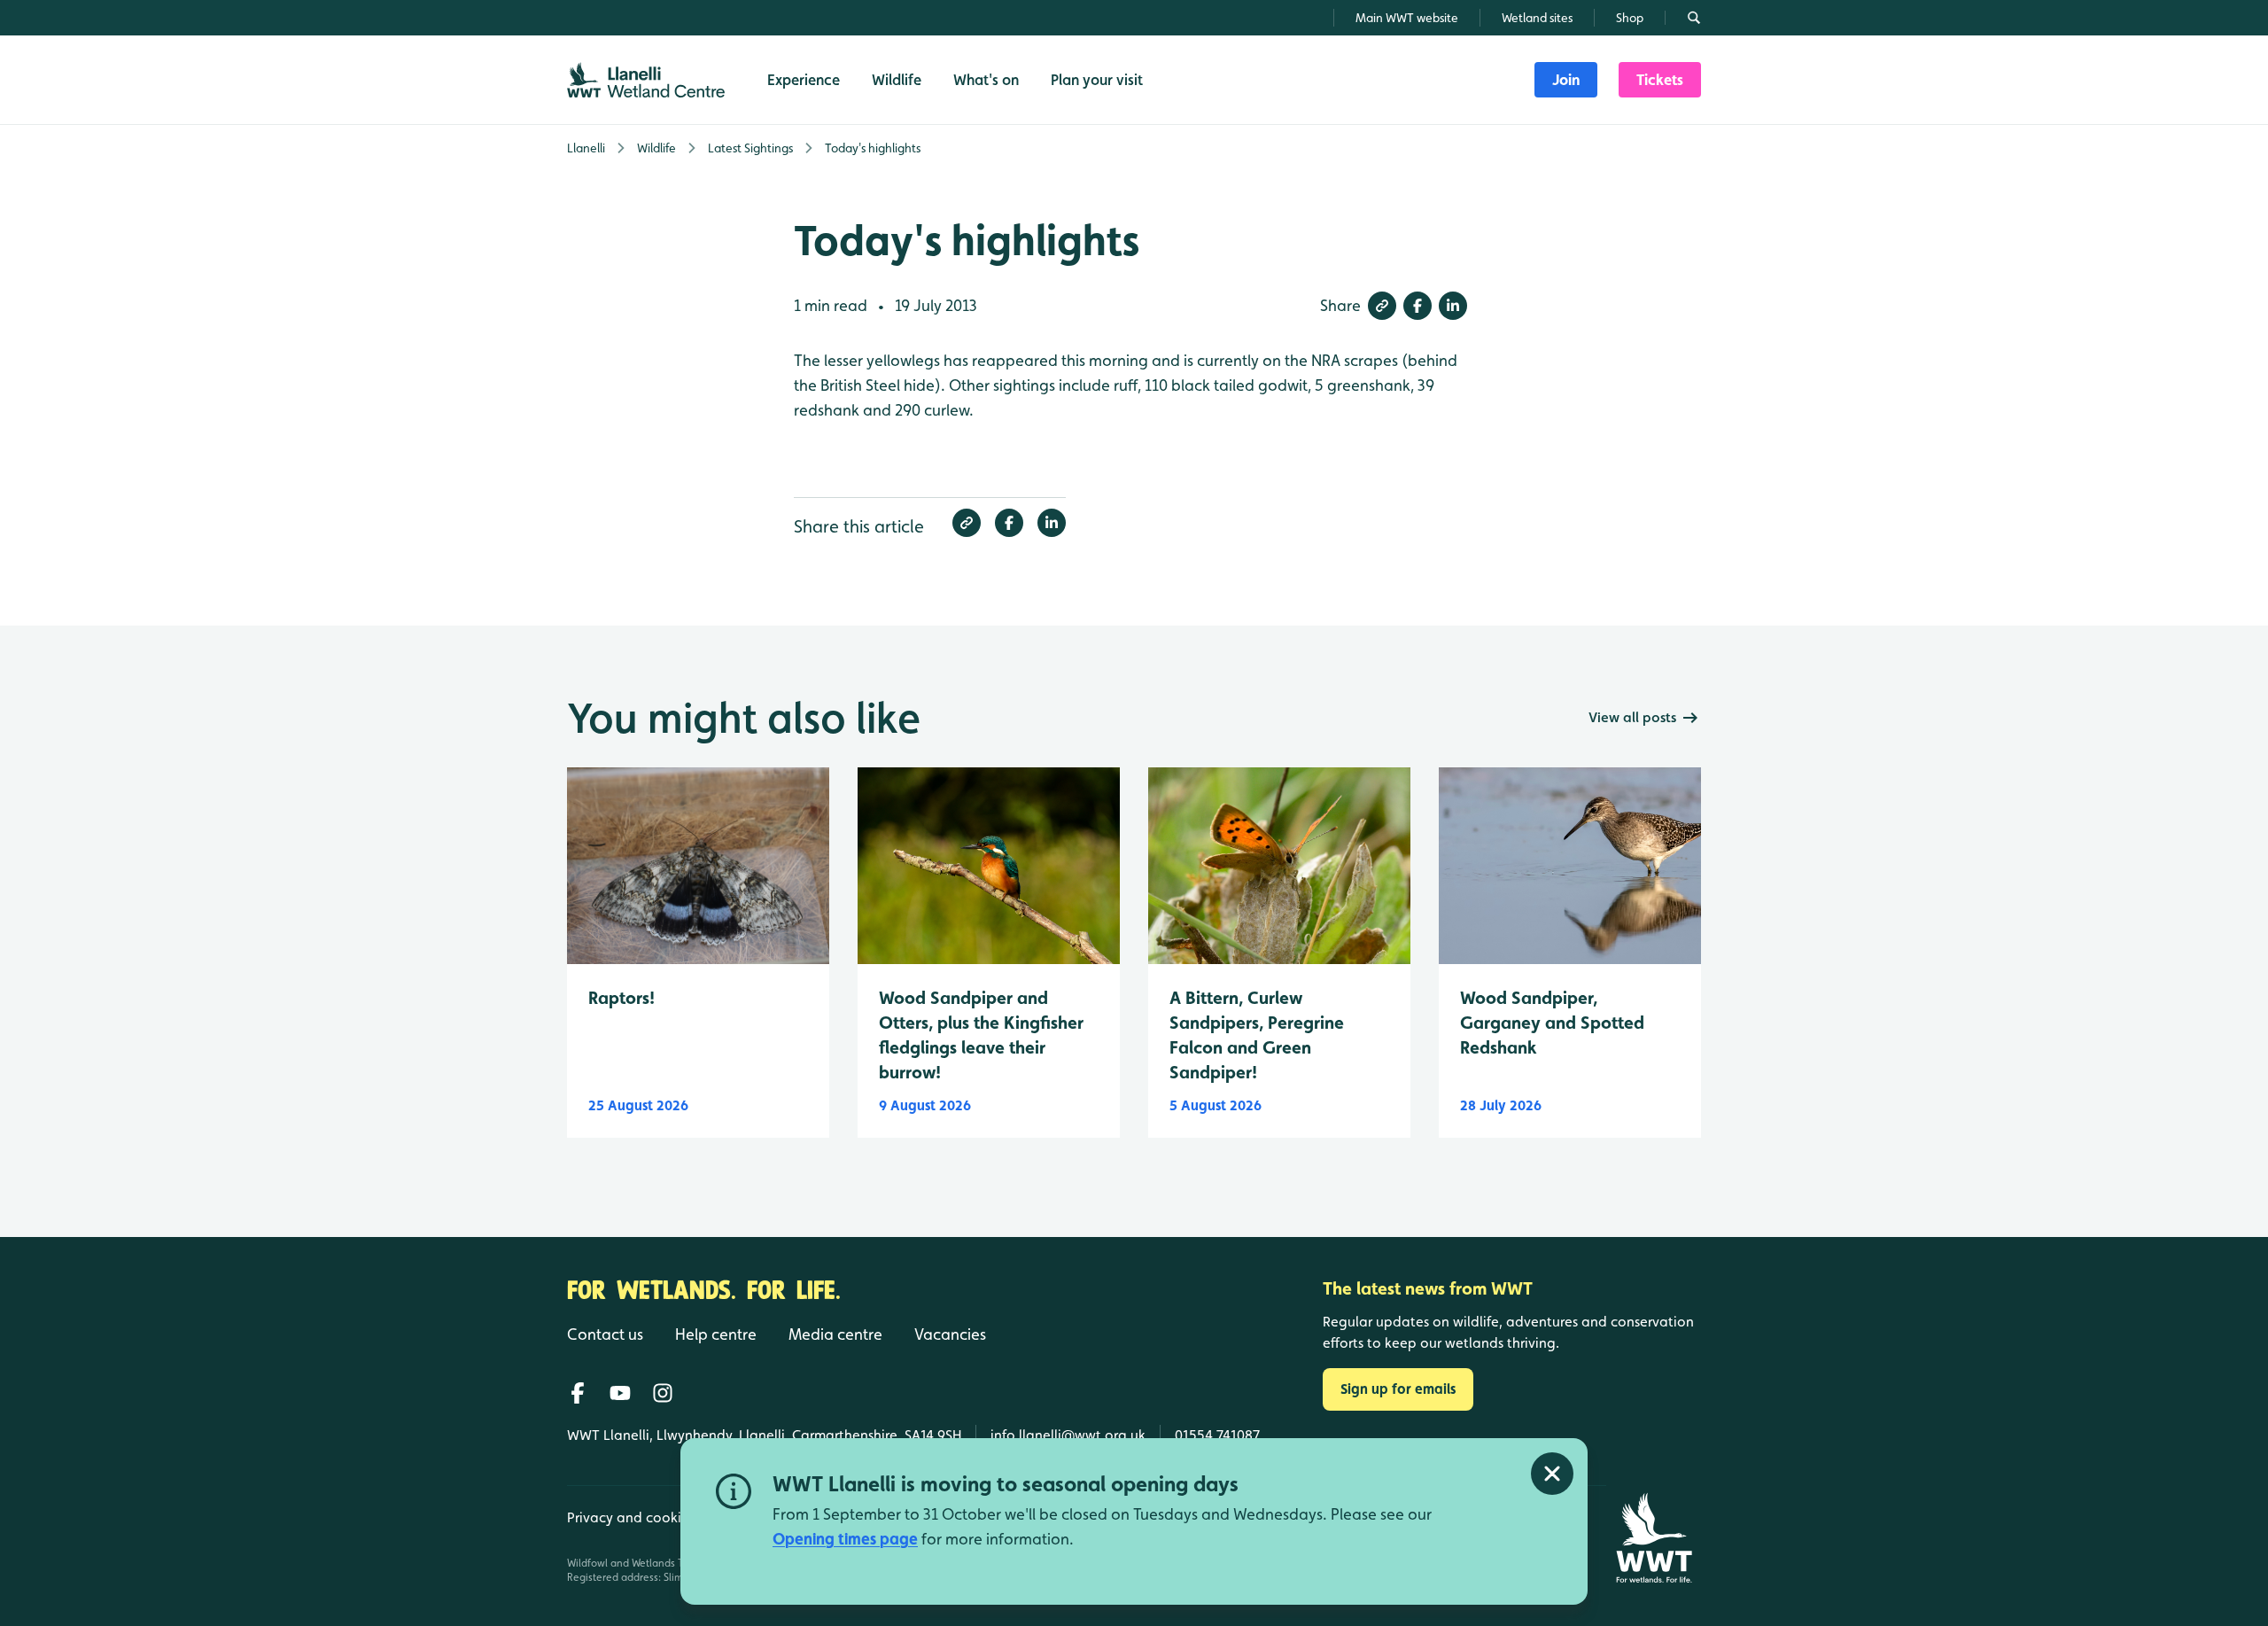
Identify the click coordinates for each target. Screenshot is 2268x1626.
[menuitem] (1566, 80)
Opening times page (845, 1539)
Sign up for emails (1398, 1389)
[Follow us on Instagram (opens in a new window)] (663, 1393)
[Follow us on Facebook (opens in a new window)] (578, 1393)
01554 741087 (1217, 1435)
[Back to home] (1654, 1538)
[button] (1382, 306)
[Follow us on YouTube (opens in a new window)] (620, 1393)
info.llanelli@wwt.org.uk (1068, 1435)
